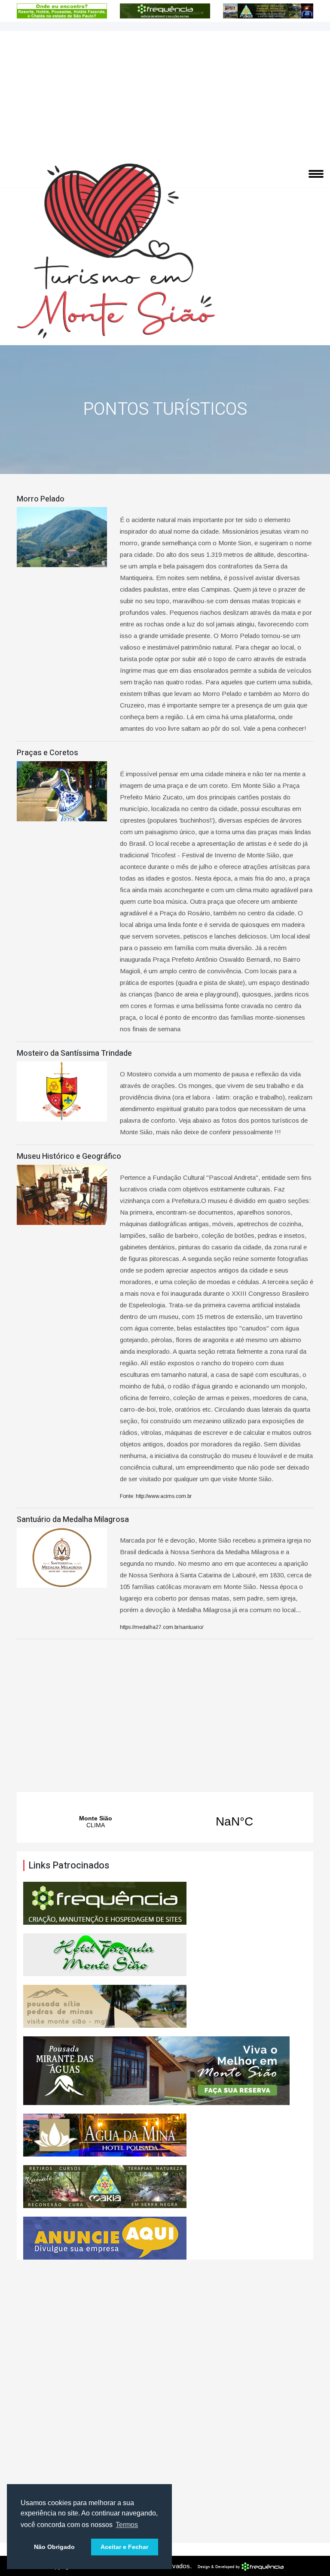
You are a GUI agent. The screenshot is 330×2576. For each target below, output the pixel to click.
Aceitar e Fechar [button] (124, 2547)
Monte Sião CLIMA (165, 1822)
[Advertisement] (165, 95)
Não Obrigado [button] (54, 2547)
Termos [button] (127, 2525)
